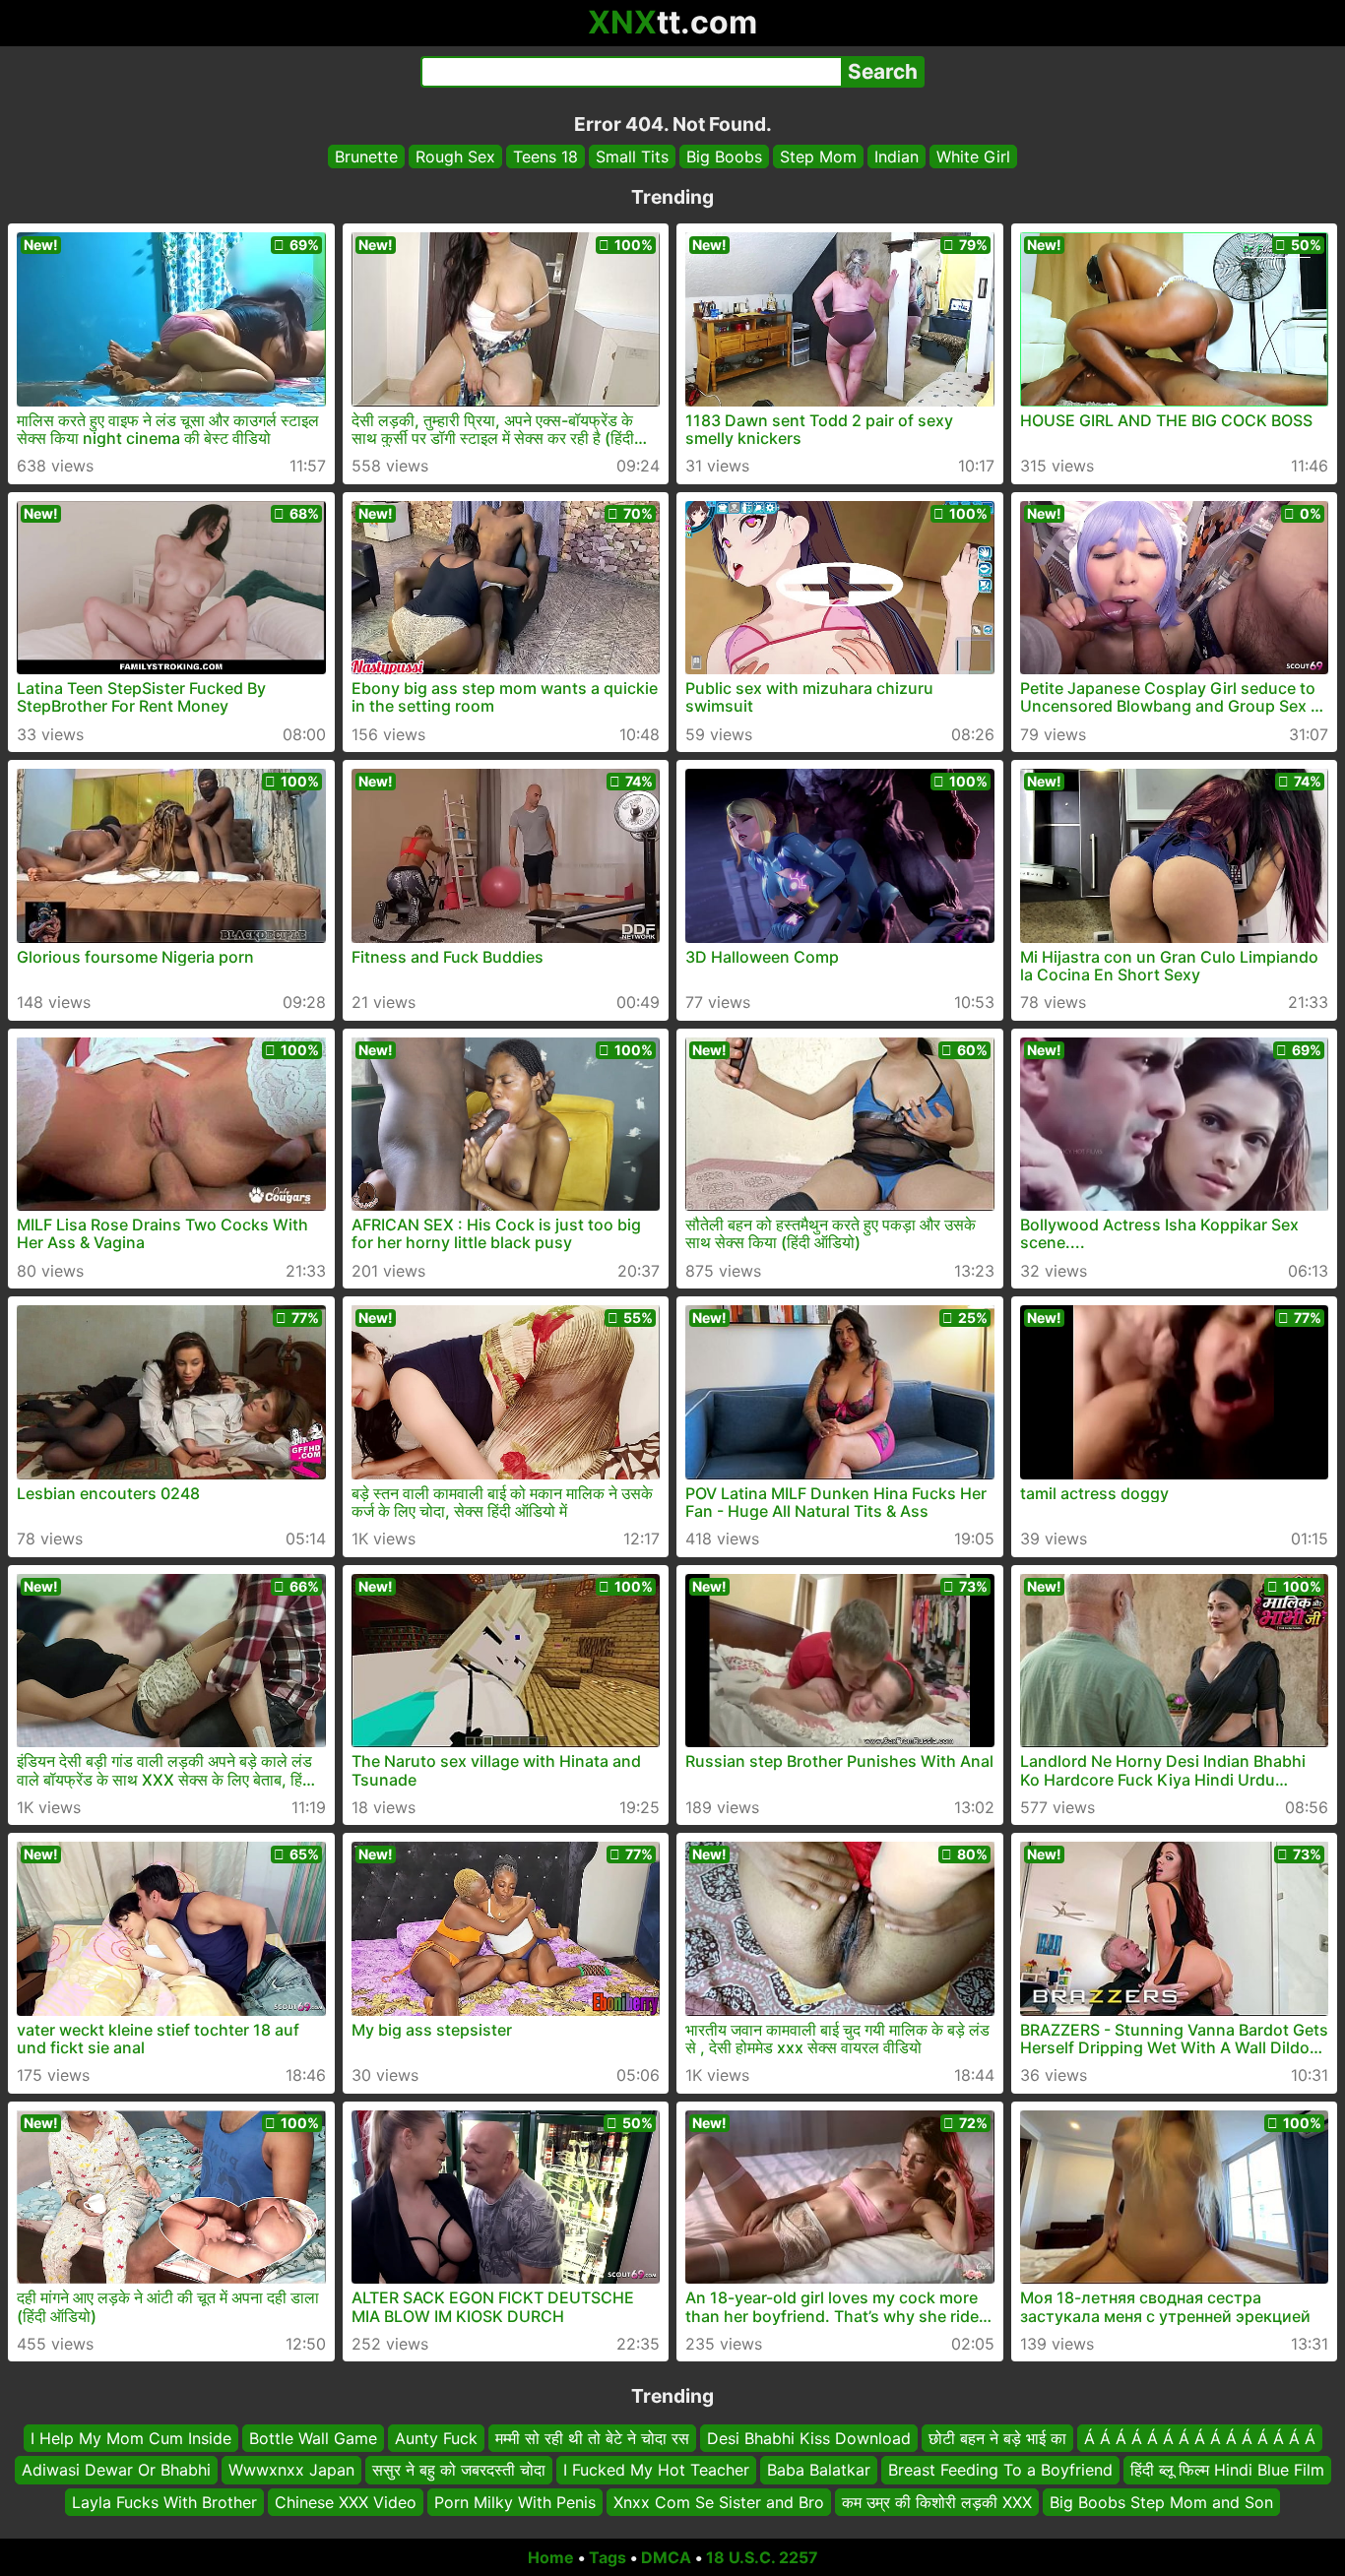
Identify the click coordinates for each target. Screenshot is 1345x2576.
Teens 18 (545, 157)
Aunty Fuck (436, 2438)
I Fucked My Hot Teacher (656, 2471)
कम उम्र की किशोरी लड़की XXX (937, 2502)
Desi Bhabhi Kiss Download (809, 2438)
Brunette (366, 157)
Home (551, 2557)
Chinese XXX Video (346, 2502)
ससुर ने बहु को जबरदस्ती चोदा (459, 2471)
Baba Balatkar (819, 2471)
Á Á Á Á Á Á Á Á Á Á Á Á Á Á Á (1200, 2438)
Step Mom (818, 157)
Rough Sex (455, 157)
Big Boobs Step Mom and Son (1161, 2502)
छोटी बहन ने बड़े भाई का (997, 2438)
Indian (897, 157)
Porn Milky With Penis (515, 2502)
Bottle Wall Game (313, 2438)
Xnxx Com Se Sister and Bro (719, 2502)
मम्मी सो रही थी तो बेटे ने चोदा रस (592, 2438)
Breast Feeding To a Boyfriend (1000, 2471)
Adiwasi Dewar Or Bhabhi (116, 2471)
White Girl (973, 157)
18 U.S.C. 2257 (762, 2557)
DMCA (666, 2557)
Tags (608, 2557)
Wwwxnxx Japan (291, 2471)
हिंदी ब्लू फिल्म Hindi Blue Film (1227, 2471)
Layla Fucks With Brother (164, 2502)
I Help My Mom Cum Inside (131, 2438)
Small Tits (632, 157)
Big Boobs (724, 157)
